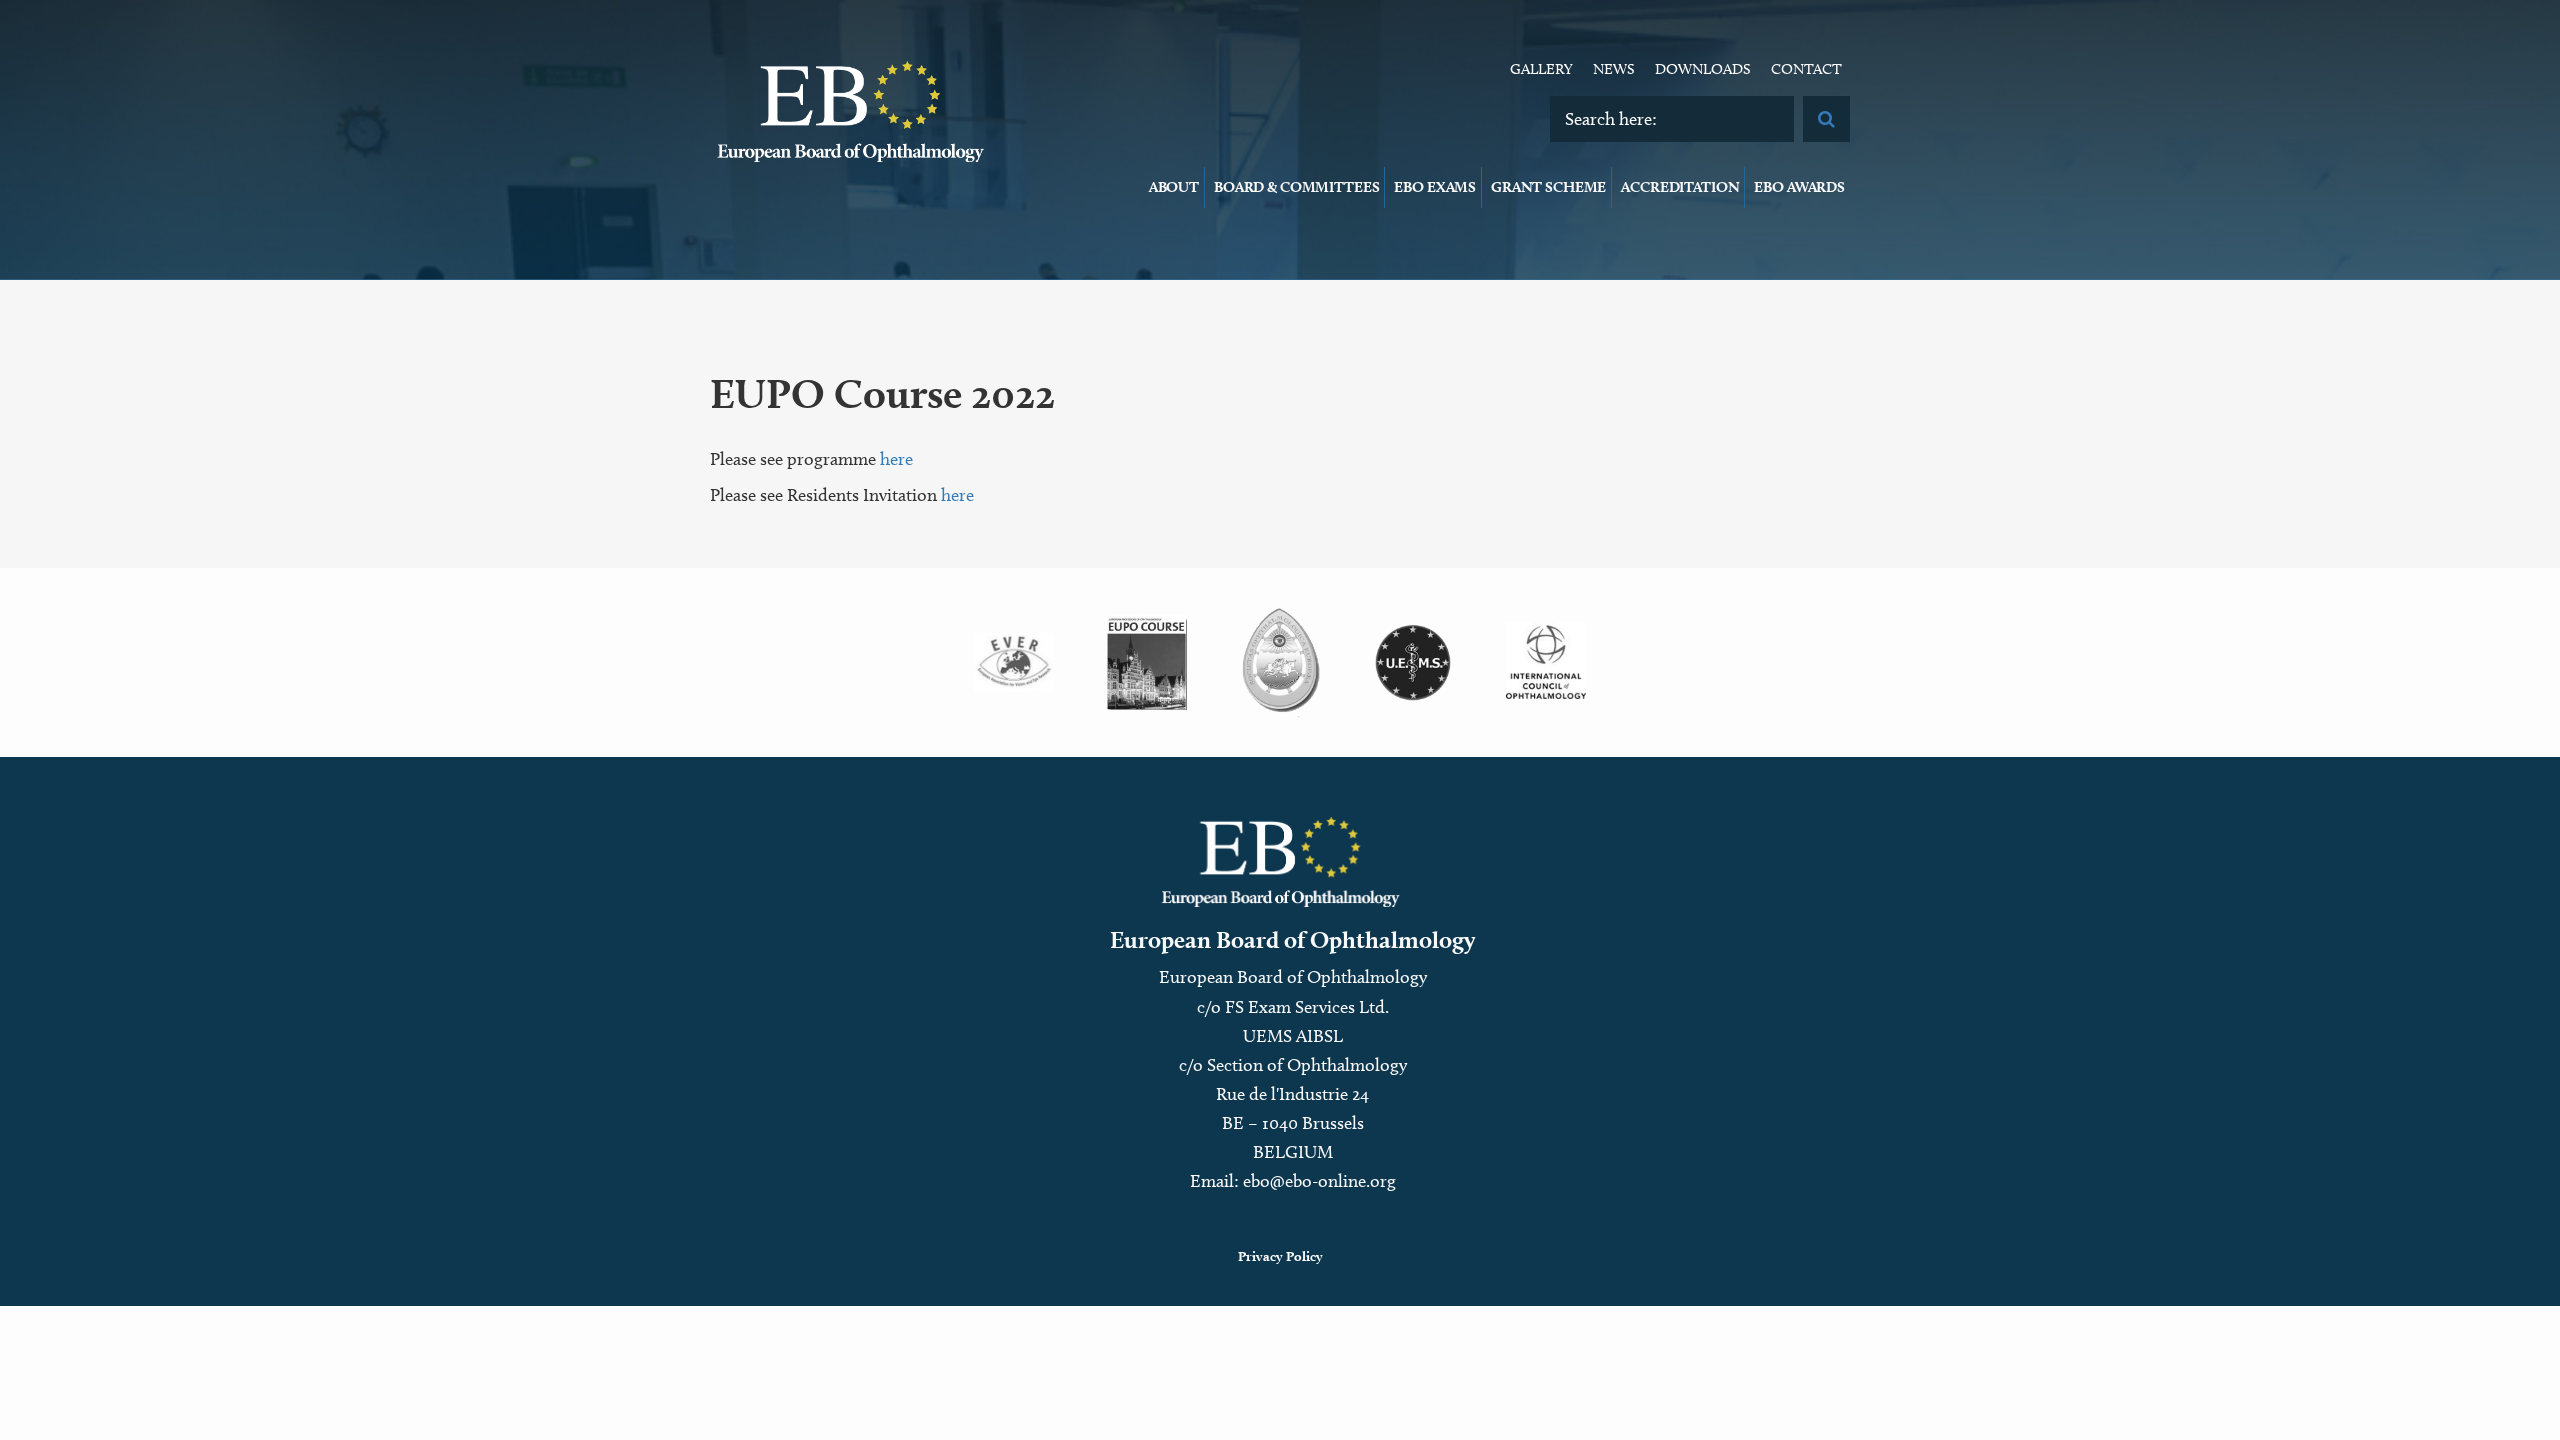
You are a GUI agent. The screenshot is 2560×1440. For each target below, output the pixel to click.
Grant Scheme (1548, 187)
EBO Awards (1799, 187)
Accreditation (1680, 187)
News (1614, 69)
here (896, 459)
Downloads (1703, 69)
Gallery (1541, 69)
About (1174, 187)
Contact (1806, 69)
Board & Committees (1296, 187)
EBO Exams (1435, 187)
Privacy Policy (1280, 1256)
